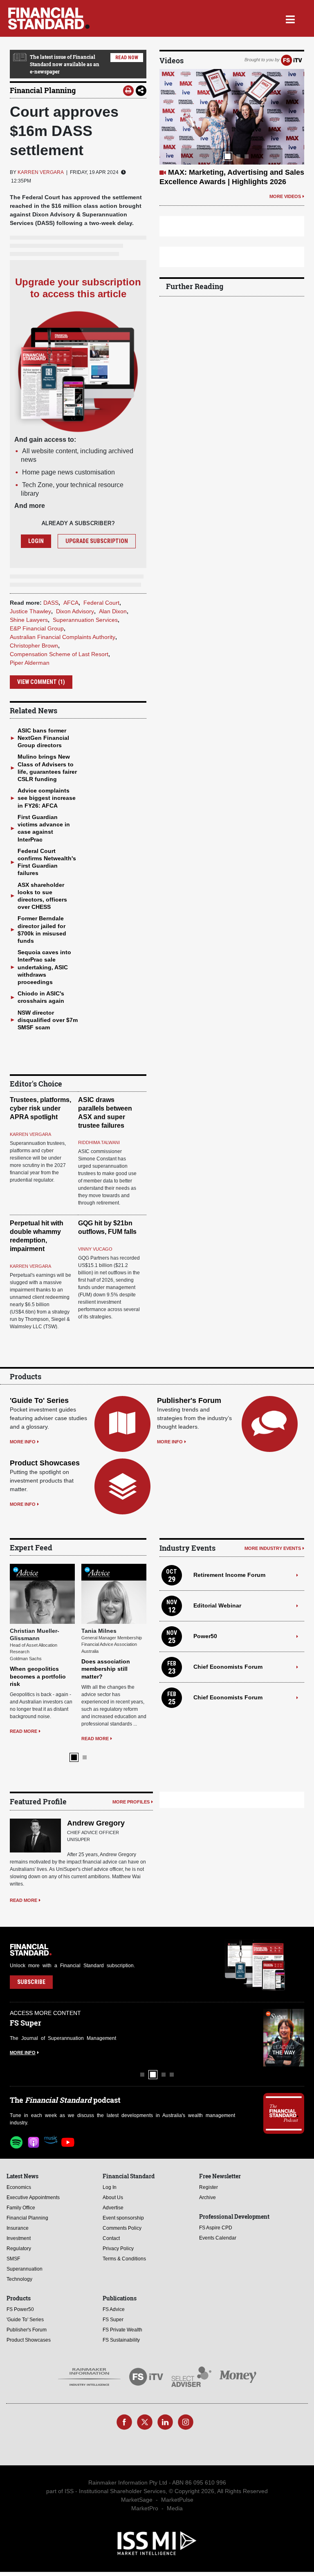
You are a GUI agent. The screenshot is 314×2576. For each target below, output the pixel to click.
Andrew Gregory (96, 1766)
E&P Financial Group (37, 628)
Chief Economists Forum (228, 1667)
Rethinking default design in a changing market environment (111, 1609)
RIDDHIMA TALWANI (99, 1142)
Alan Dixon (113, 611)
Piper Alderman (30, 663)
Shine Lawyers (29, 620)
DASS (51, 603)
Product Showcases (45, 1463)
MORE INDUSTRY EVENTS (273, 1548)
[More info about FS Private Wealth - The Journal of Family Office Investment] (284, 1980)
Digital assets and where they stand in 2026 (37, 1609)
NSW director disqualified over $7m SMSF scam (48, 1020)
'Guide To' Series (39, 1400)
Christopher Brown (34, 646)
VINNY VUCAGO (95, 1249)
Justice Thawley (30, 611)
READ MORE (24, 1671)
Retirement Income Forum (229, 1575)
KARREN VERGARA (41, 172)
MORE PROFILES (131, 1744)
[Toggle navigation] (290, 18)
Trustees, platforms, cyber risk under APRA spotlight (40, 1108)
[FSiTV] (292, 60)
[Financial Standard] (49, 18)
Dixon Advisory (75, 611)
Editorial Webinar (217, 1605)
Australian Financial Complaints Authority (63, 637)
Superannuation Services (85, 620)
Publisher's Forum (189, 1400)
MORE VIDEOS (285, 196)
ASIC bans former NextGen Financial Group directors (43, 738)
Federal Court (101, 603)
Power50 (205, 1636)
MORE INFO (23, 1442)
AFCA (71, 603)
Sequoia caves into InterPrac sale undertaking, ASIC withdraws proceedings (44, 967)
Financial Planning (43, 90)
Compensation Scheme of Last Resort (59, 654)
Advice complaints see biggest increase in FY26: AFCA (47, 798)
